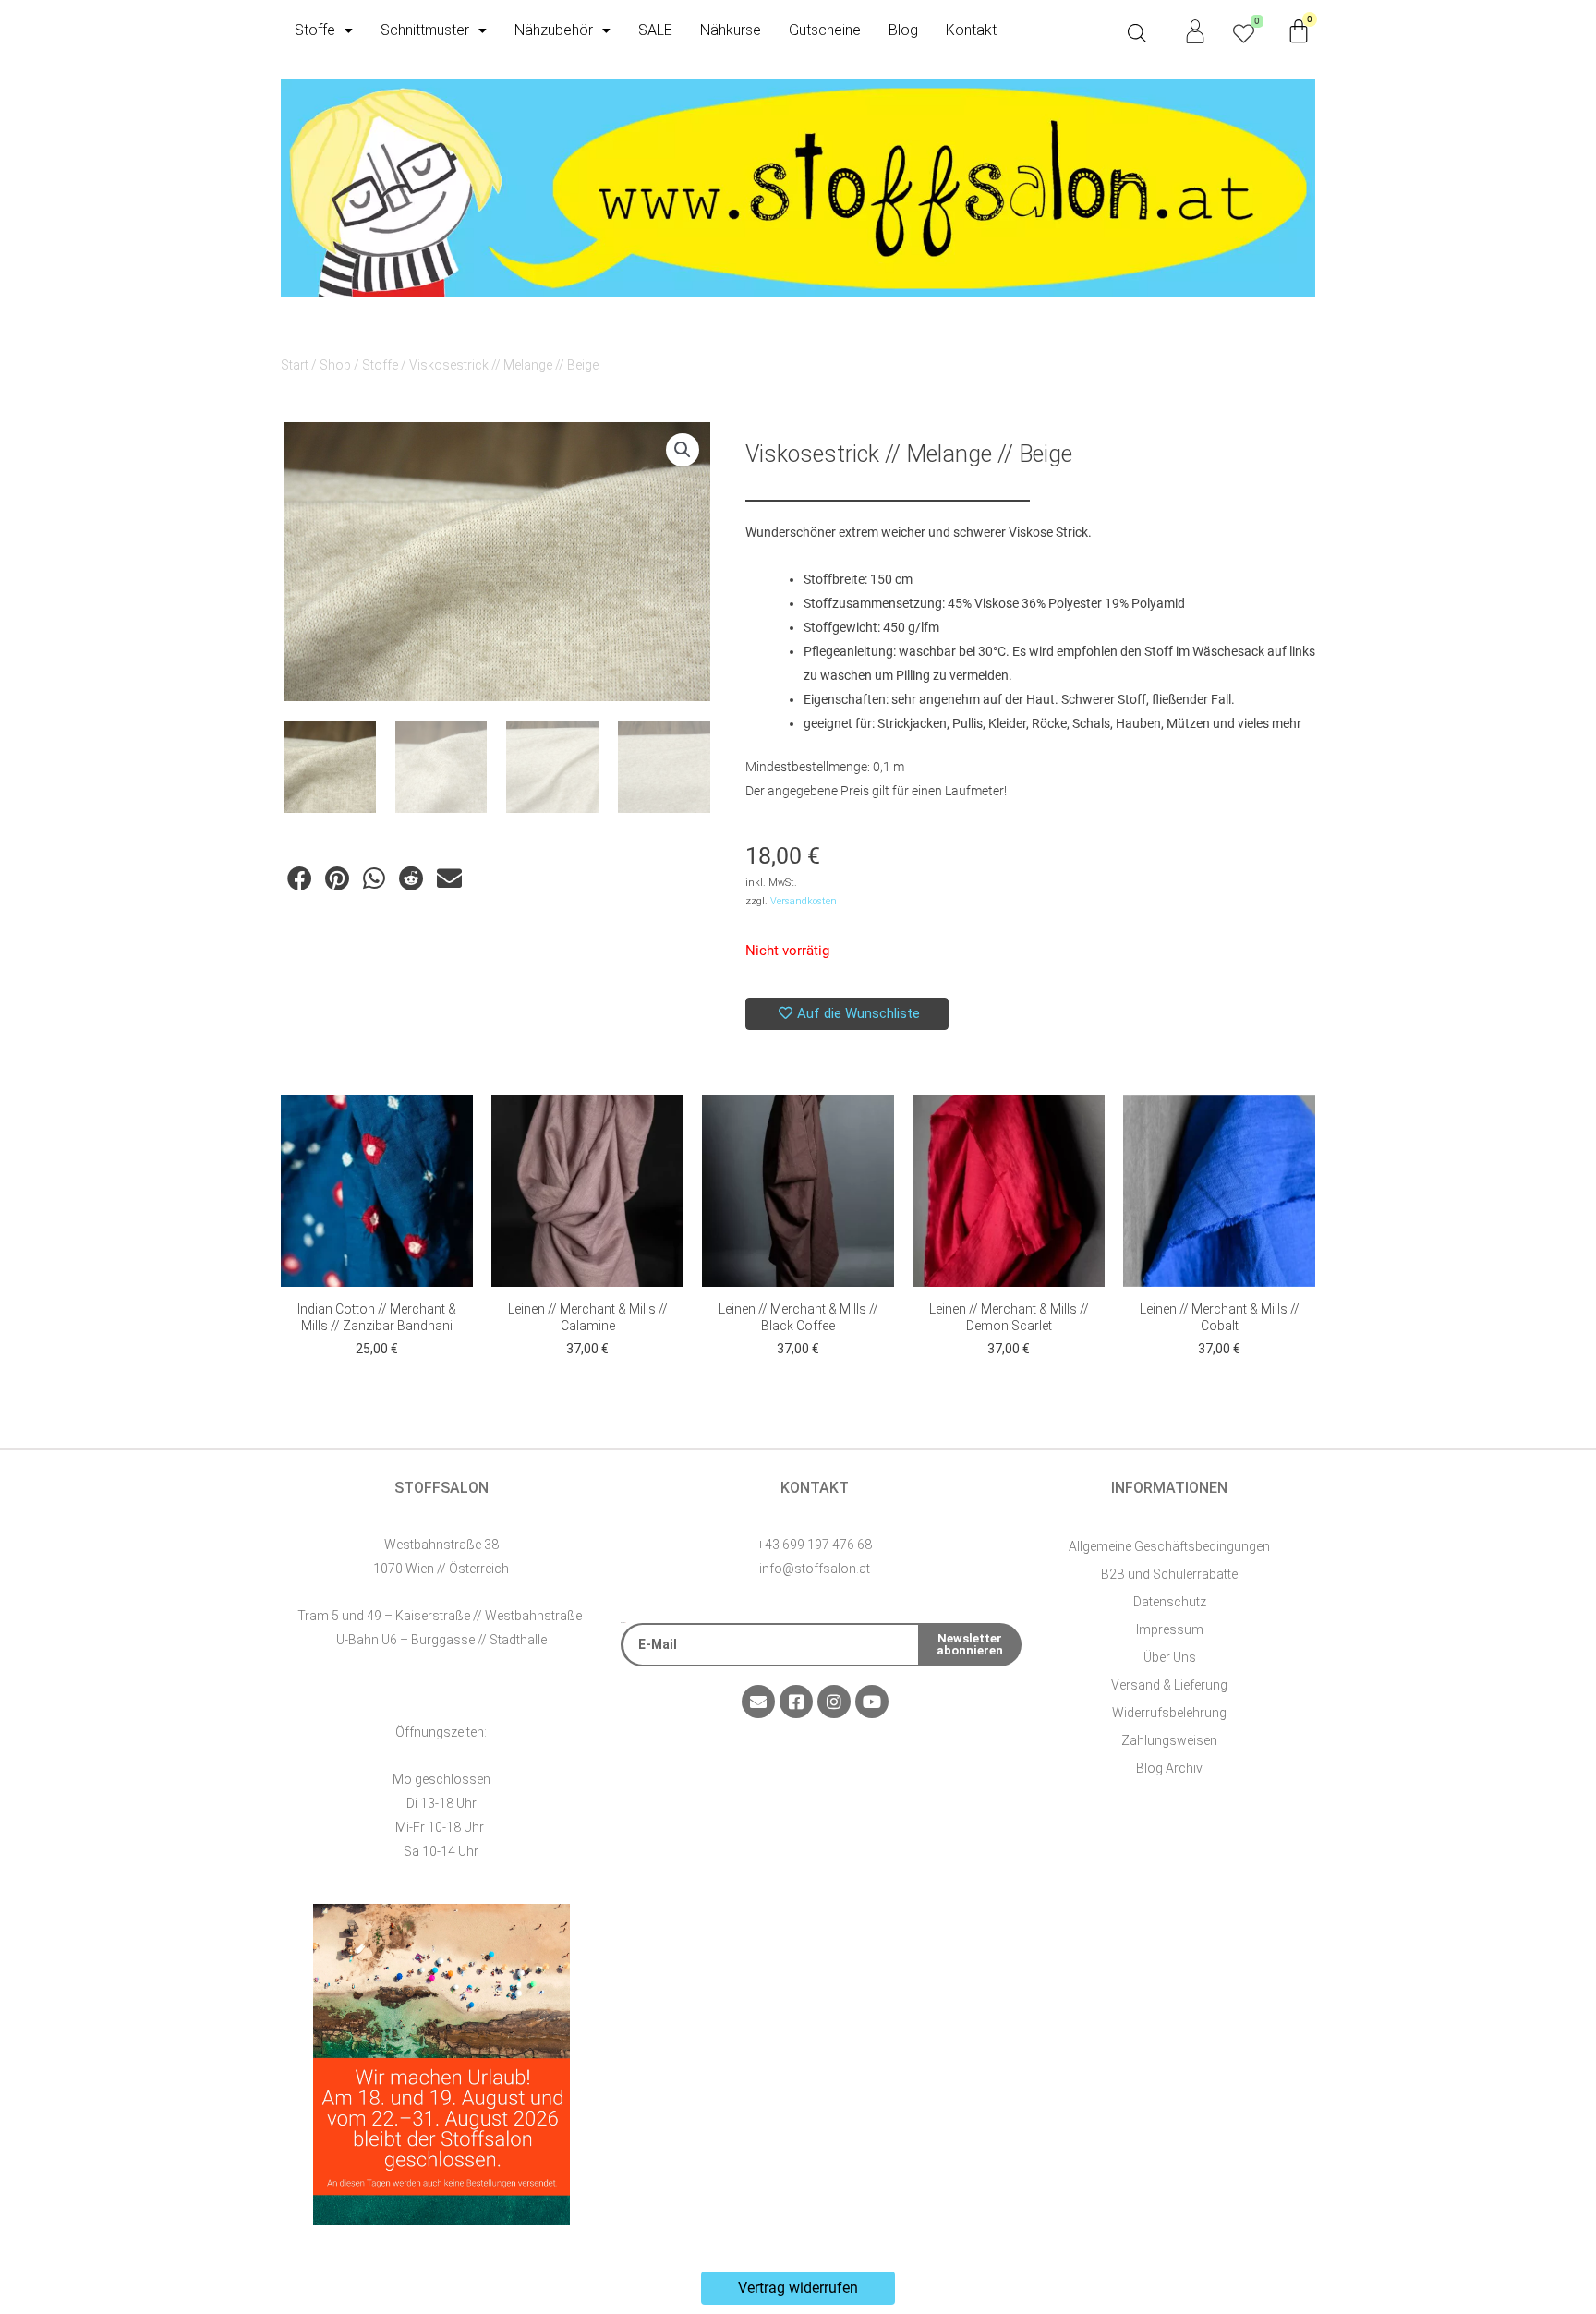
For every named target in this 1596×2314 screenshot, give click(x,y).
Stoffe (315, 30)
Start (295, 365)
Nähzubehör (554, 30)
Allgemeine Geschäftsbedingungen (1169, 1546)
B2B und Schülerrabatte (1169, 1574)
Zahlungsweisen (1169, 1740)
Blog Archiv (1169, 1768)
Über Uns (1170, 1657)
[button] (683, 450)
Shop (335, 365)
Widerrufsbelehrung (1169, 1713)
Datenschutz (1170, 1602)
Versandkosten (804, 901)
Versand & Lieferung (1169, 1685)
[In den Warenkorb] (454, 1127)
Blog (903, 30)
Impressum (1170, 1629)
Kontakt (971, 30)
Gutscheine (825, 30)
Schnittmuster (425, 30)
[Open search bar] (1137, 33)
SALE (655, 30)
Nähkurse (731, 30)
